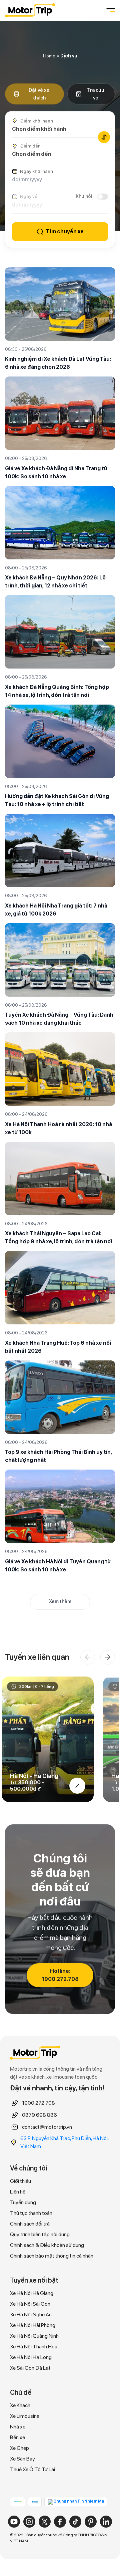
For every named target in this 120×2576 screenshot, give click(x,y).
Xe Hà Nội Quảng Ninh (34, 2336)
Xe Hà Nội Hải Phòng (33, 2325)
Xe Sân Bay (22, 2459)
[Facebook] (60, 2522)
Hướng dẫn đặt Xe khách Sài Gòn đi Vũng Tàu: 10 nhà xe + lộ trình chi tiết (57, 800)
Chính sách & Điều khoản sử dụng (47, 2245)
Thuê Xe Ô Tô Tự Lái (32, 2469)
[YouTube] (14, 2522)
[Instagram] (29, 2522)
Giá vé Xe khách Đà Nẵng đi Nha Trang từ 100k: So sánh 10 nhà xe (56, 472)
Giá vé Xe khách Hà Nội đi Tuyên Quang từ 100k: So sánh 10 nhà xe (58, 1566)
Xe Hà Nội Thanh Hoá (34, 2347)
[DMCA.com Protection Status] (18, 2501)
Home (49, 56)
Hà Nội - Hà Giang (34, 1776)
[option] (48, 1739)
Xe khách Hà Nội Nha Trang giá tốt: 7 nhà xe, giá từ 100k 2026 (56, 910)
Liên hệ (18, 2192)
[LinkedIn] (106, 2522)
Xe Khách (20, 2405)
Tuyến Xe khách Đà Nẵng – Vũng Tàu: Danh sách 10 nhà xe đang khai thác (59, 1019)
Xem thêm (60, 1601)
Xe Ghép (19, 2448)
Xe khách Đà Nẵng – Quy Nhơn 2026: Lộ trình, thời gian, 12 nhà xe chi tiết (55, 582)
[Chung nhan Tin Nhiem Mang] (76, 2502)
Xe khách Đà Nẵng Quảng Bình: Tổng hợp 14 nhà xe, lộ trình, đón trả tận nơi (57, 691)
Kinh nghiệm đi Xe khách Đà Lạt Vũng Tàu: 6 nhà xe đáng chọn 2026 (58, 363)
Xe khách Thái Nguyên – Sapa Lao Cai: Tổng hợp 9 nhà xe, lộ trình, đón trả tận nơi (59, 1237)
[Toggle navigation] (110, 10)
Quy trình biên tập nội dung (40, 2234)
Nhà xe (18, 2427)
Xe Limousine (25, 2416)
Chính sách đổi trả (30, 2224)
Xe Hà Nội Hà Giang (32, 2293)
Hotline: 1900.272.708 (60, 1975)
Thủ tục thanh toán (31, 2213)
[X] (45, 2522)
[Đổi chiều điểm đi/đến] (104, 137)
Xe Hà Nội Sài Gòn (30, 2304)
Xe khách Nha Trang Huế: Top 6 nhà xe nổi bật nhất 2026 (58, 1347)
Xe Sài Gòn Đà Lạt (30, 2368)
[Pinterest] (91, 2522)
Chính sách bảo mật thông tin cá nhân (52, 2256)
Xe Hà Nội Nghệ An (31, 2314)
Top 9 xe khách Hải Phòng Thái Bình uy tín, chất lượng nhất (58, 1456)
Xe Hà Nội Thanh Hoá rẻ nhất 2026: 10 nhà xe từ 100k (58, 1128)
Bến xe (17, 2437)
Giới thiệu (20, 2181)
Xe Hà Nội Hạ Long (31, 2357)
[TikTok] (75, 2522)
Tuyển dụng (23, 2202)
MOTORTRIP (30, 10)
